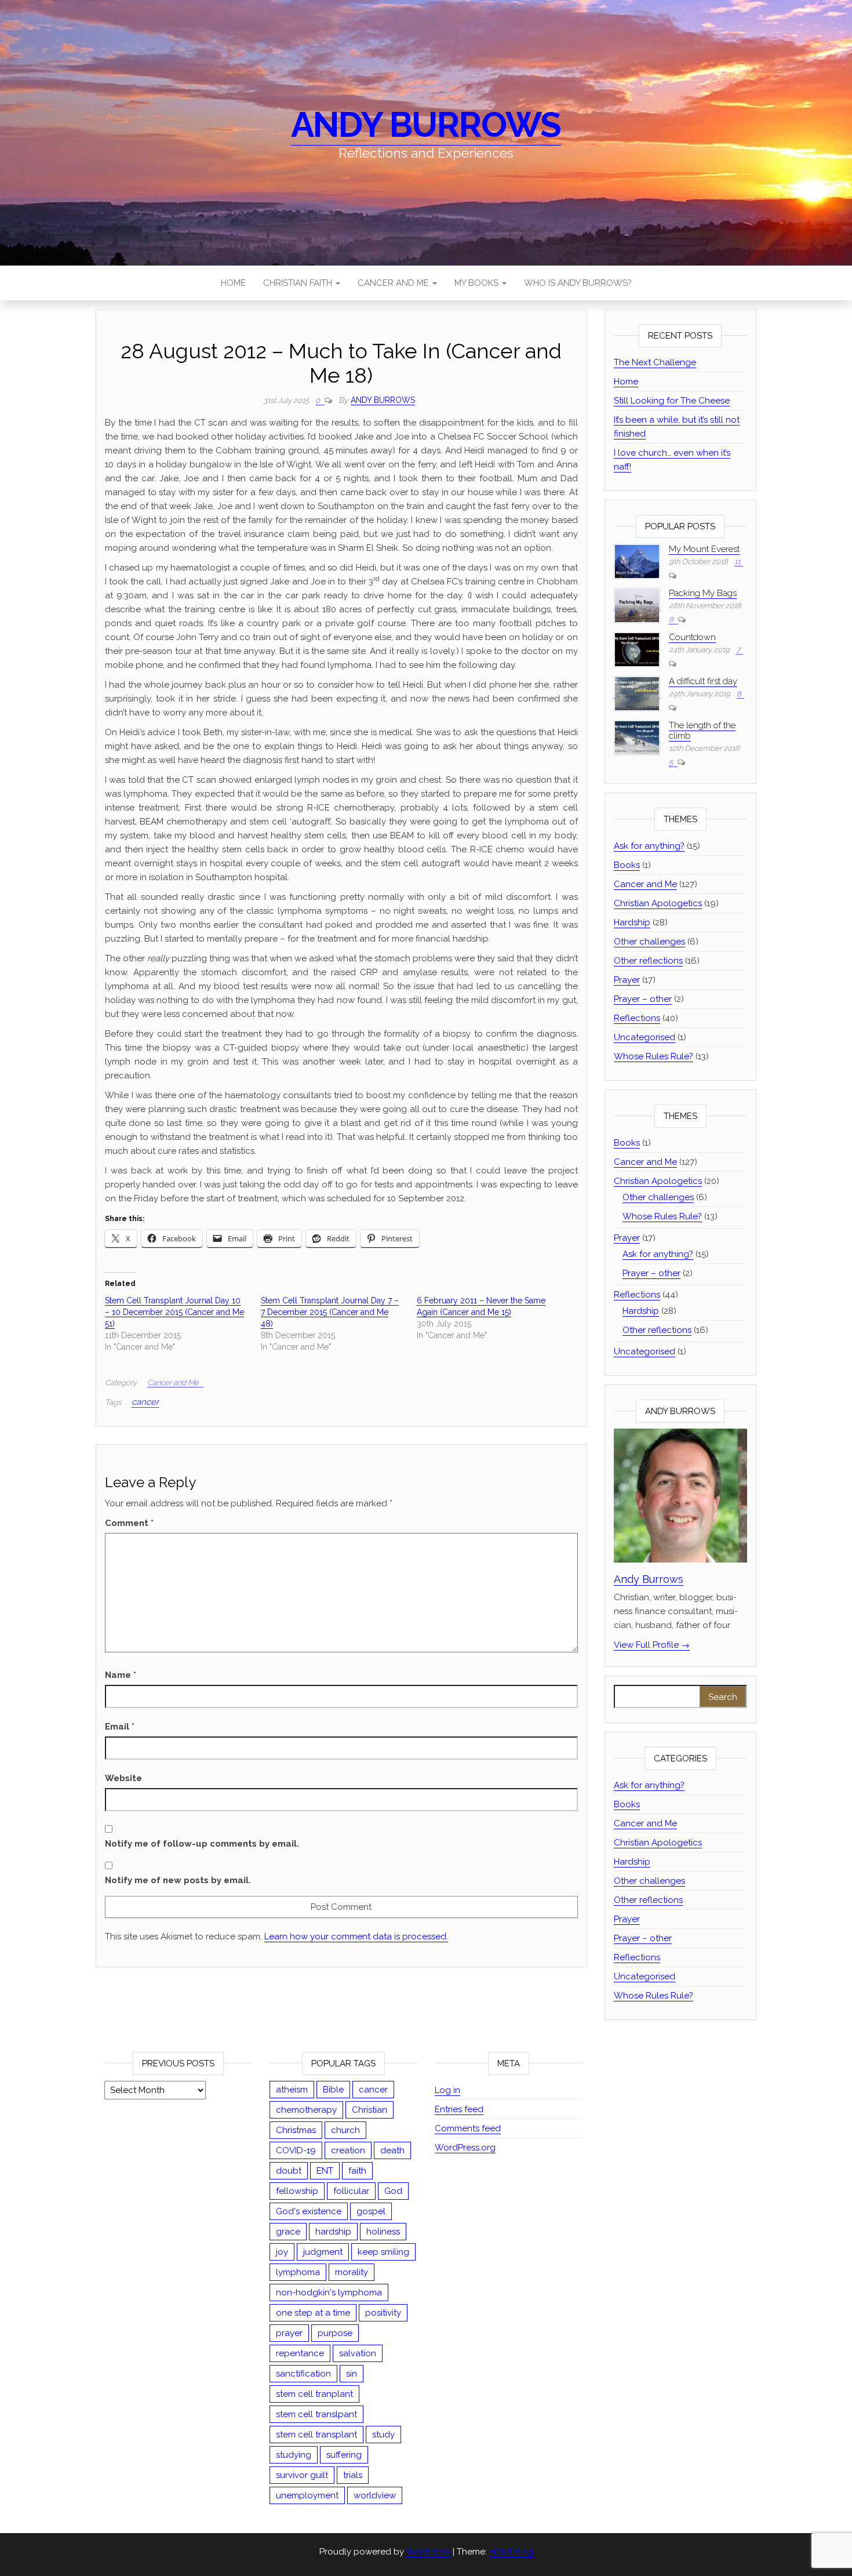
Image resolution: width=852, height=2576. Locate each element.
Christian (369, 2110)
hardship (333, 2232)
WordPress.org (465, 2148)
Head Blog (511, 2552)
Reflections (637, 1018)
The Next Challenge (655, 362)
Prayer (627, 980)
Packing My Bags (703, 593)
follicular (351, 2191)
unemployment (307, 2495)
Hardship (632, 922)
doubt (289, 2171)
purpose (335, 2333)
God (393, 2191)
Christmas (296, 2130)
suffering (344, 2455)
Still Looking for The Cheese (672, 401)
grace (288, 2232)
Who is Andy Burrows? (578, 283)
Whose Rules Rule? (653, 1056)
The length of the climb (702, 731)
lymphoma (298, 2272)
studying (294, 2455)
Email (120, 1727)
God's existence (309, 2211)
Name (121, 1675)
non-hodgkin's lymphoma (329, 2292)
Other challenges (649, 942)
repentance (300, 2353)
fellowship (297, 2191)
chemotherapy (306, 2110)
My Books (478, 283)
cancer (145, 1402)
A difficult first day (703, 681)
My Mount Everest (704, 549)
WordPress (428, 2552)
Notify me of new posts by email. (178, 1880)
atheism (292, 2090)
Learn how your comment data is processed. (356, 1936)
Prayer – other (643, 999)
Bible (333, 2090)
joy (282, 2252)
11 (737, 562)
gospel (371, 2211)
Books (627, 865)
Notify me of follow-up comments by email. (202, 1844)
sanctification (303, 2374)
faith (357, 2171)
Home (233, 283)
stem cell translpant (316, 2414)
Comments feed (468, 2128)
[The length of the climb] (637, 737)
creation (348, 2150)
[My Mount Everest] (637, 561)
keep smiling (383, 2252)
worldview (375, 2495)
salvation (358, 2353)
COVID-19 (296, 2150)
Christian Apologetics (658, 903)
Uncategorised (645, 1037)
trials (353, 2475)
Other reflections (648, 961)
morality (352, 2272)
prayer (289, 2333)
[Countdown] (637, 649)
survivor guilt (302, 2475)
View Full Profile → (652, 1645)
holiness (383, 2232)
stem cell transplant (316, 2435)
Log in (447, 2090)
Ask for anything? (649, 846)
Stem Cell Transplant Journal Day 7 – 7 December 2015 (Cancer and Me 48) (330, 1312)
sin (352, 2374)
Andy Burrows (426, 125)
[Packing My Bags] (637, 605)
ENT (325, 2171)
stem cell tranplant (314, 2394)
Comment (129, 1523)
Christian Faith (299, 283)
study (383, 2435)
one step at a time (313, 2313)
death (392, 2150)
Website (123, 1778)
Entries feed (459, 2109)
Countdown (692, 637)
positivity (383, 2313)
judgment (323, 2252)
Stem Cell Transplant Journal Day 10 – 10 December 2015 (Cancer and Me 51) (174, 1312)
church (345, 2130)
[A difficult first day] (637, 693)
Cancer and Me (394, 283)
